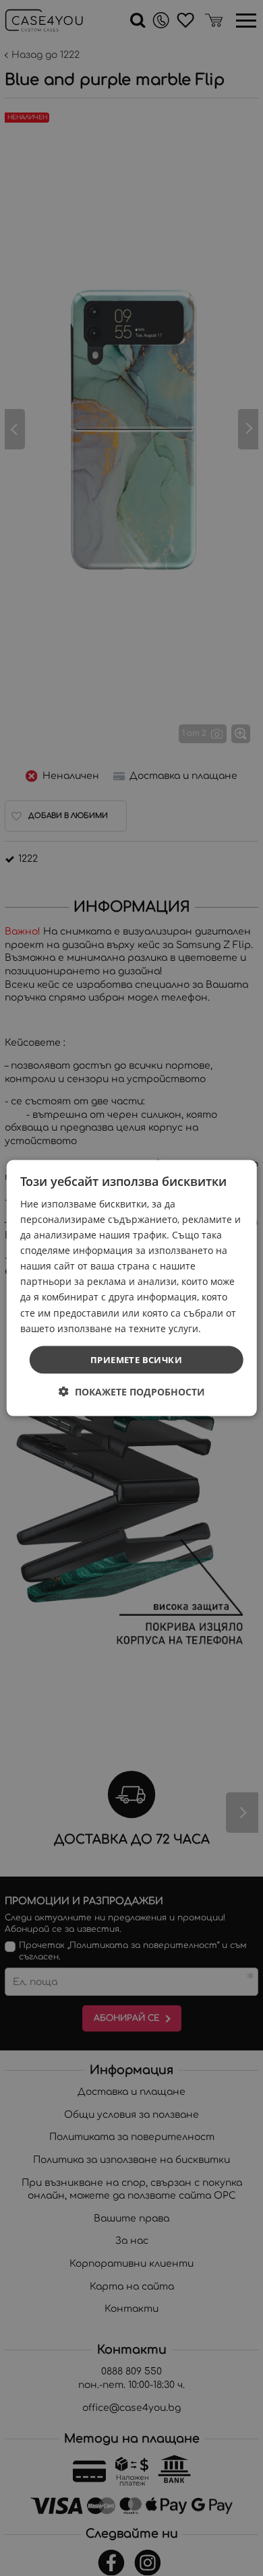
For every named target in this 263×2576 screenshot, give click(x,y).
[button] (132, 1392)
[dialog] (132, 1288)
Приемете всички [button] (136, 1359)
